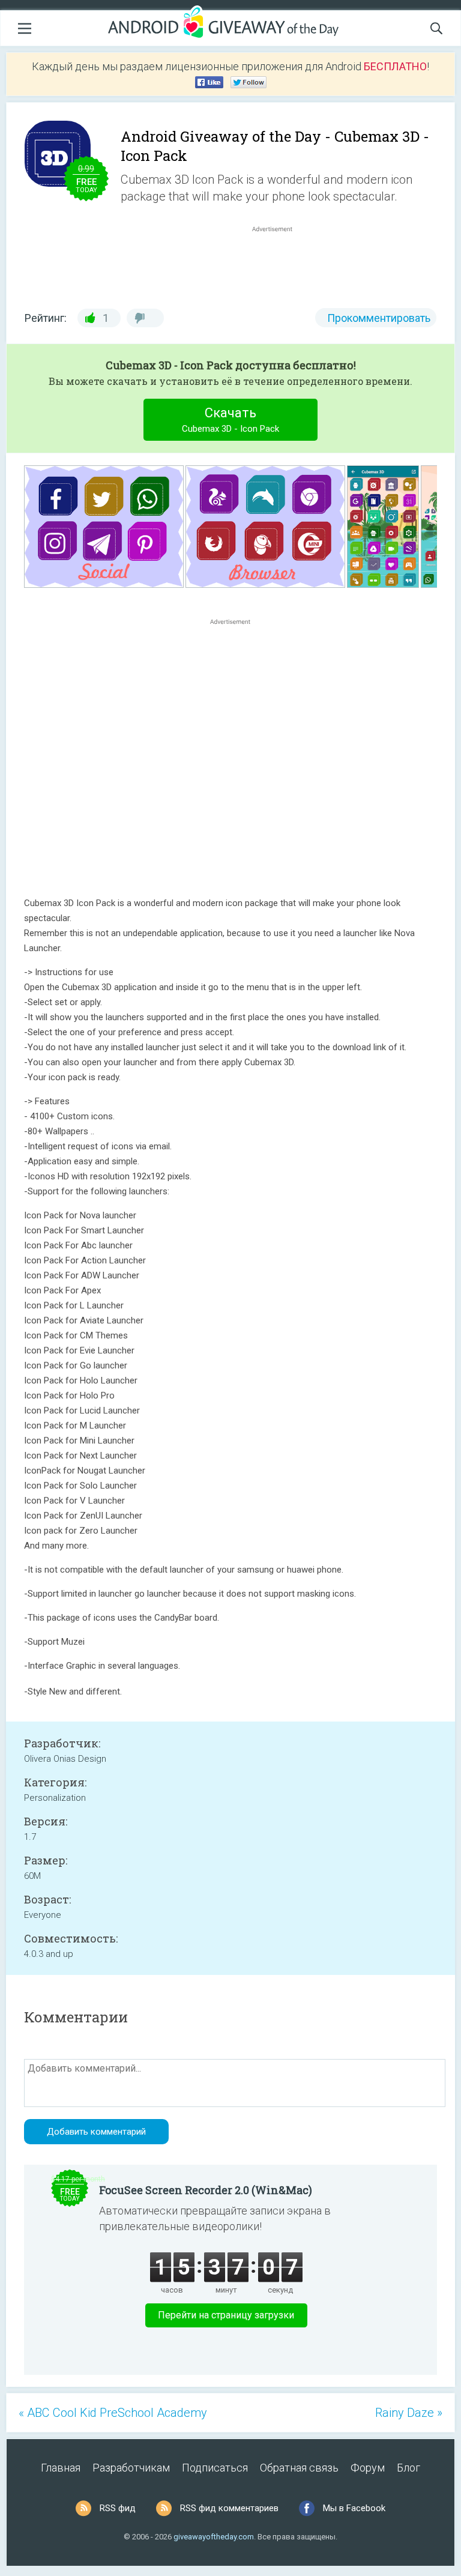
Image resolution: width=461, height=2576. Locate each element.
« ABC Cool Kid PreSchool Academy (113, 2413)
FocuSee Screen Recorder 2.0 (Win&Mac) (206, 2190)
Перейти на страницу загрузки (226, 2315)
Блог (408, 2468)
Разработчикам (131, 2468)
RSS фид (118, 2508)
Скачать (230, 420)
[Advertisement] (279, 264)
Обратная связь (299, 2468)
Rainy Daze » (409, 2413)
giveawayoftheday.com (214, 2537)
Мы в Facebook (354, 2508)
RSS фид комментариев (229, 2508)
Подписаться (215, 2468)
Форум (368, 2468)
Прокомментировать (379, 318)
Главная (61, 2468)
